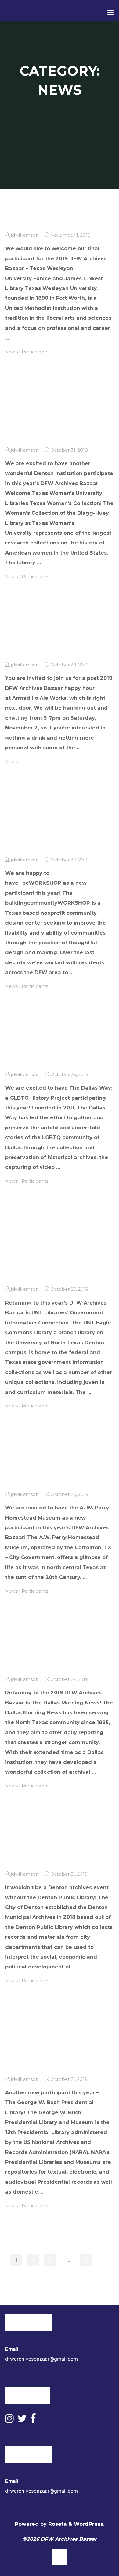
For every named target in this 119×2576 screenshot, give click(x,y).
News (11, 352)
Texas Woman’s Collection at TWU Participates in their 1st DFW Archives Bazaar (43, 416)
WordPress (88, 2524)
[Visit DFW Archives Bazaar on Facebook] (33, 2420)
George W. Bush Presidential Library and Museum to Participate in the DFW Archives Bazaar (47, 2045)
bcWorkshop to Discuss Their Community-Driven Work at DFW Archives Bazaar (42, 825)
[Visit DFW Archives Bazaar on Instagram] (9, 2420)
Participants (35, 352)
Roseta (57, 2524)
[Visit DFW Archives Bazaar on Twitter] (22, 2420)
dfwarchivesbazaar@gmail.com (41, 2359)
